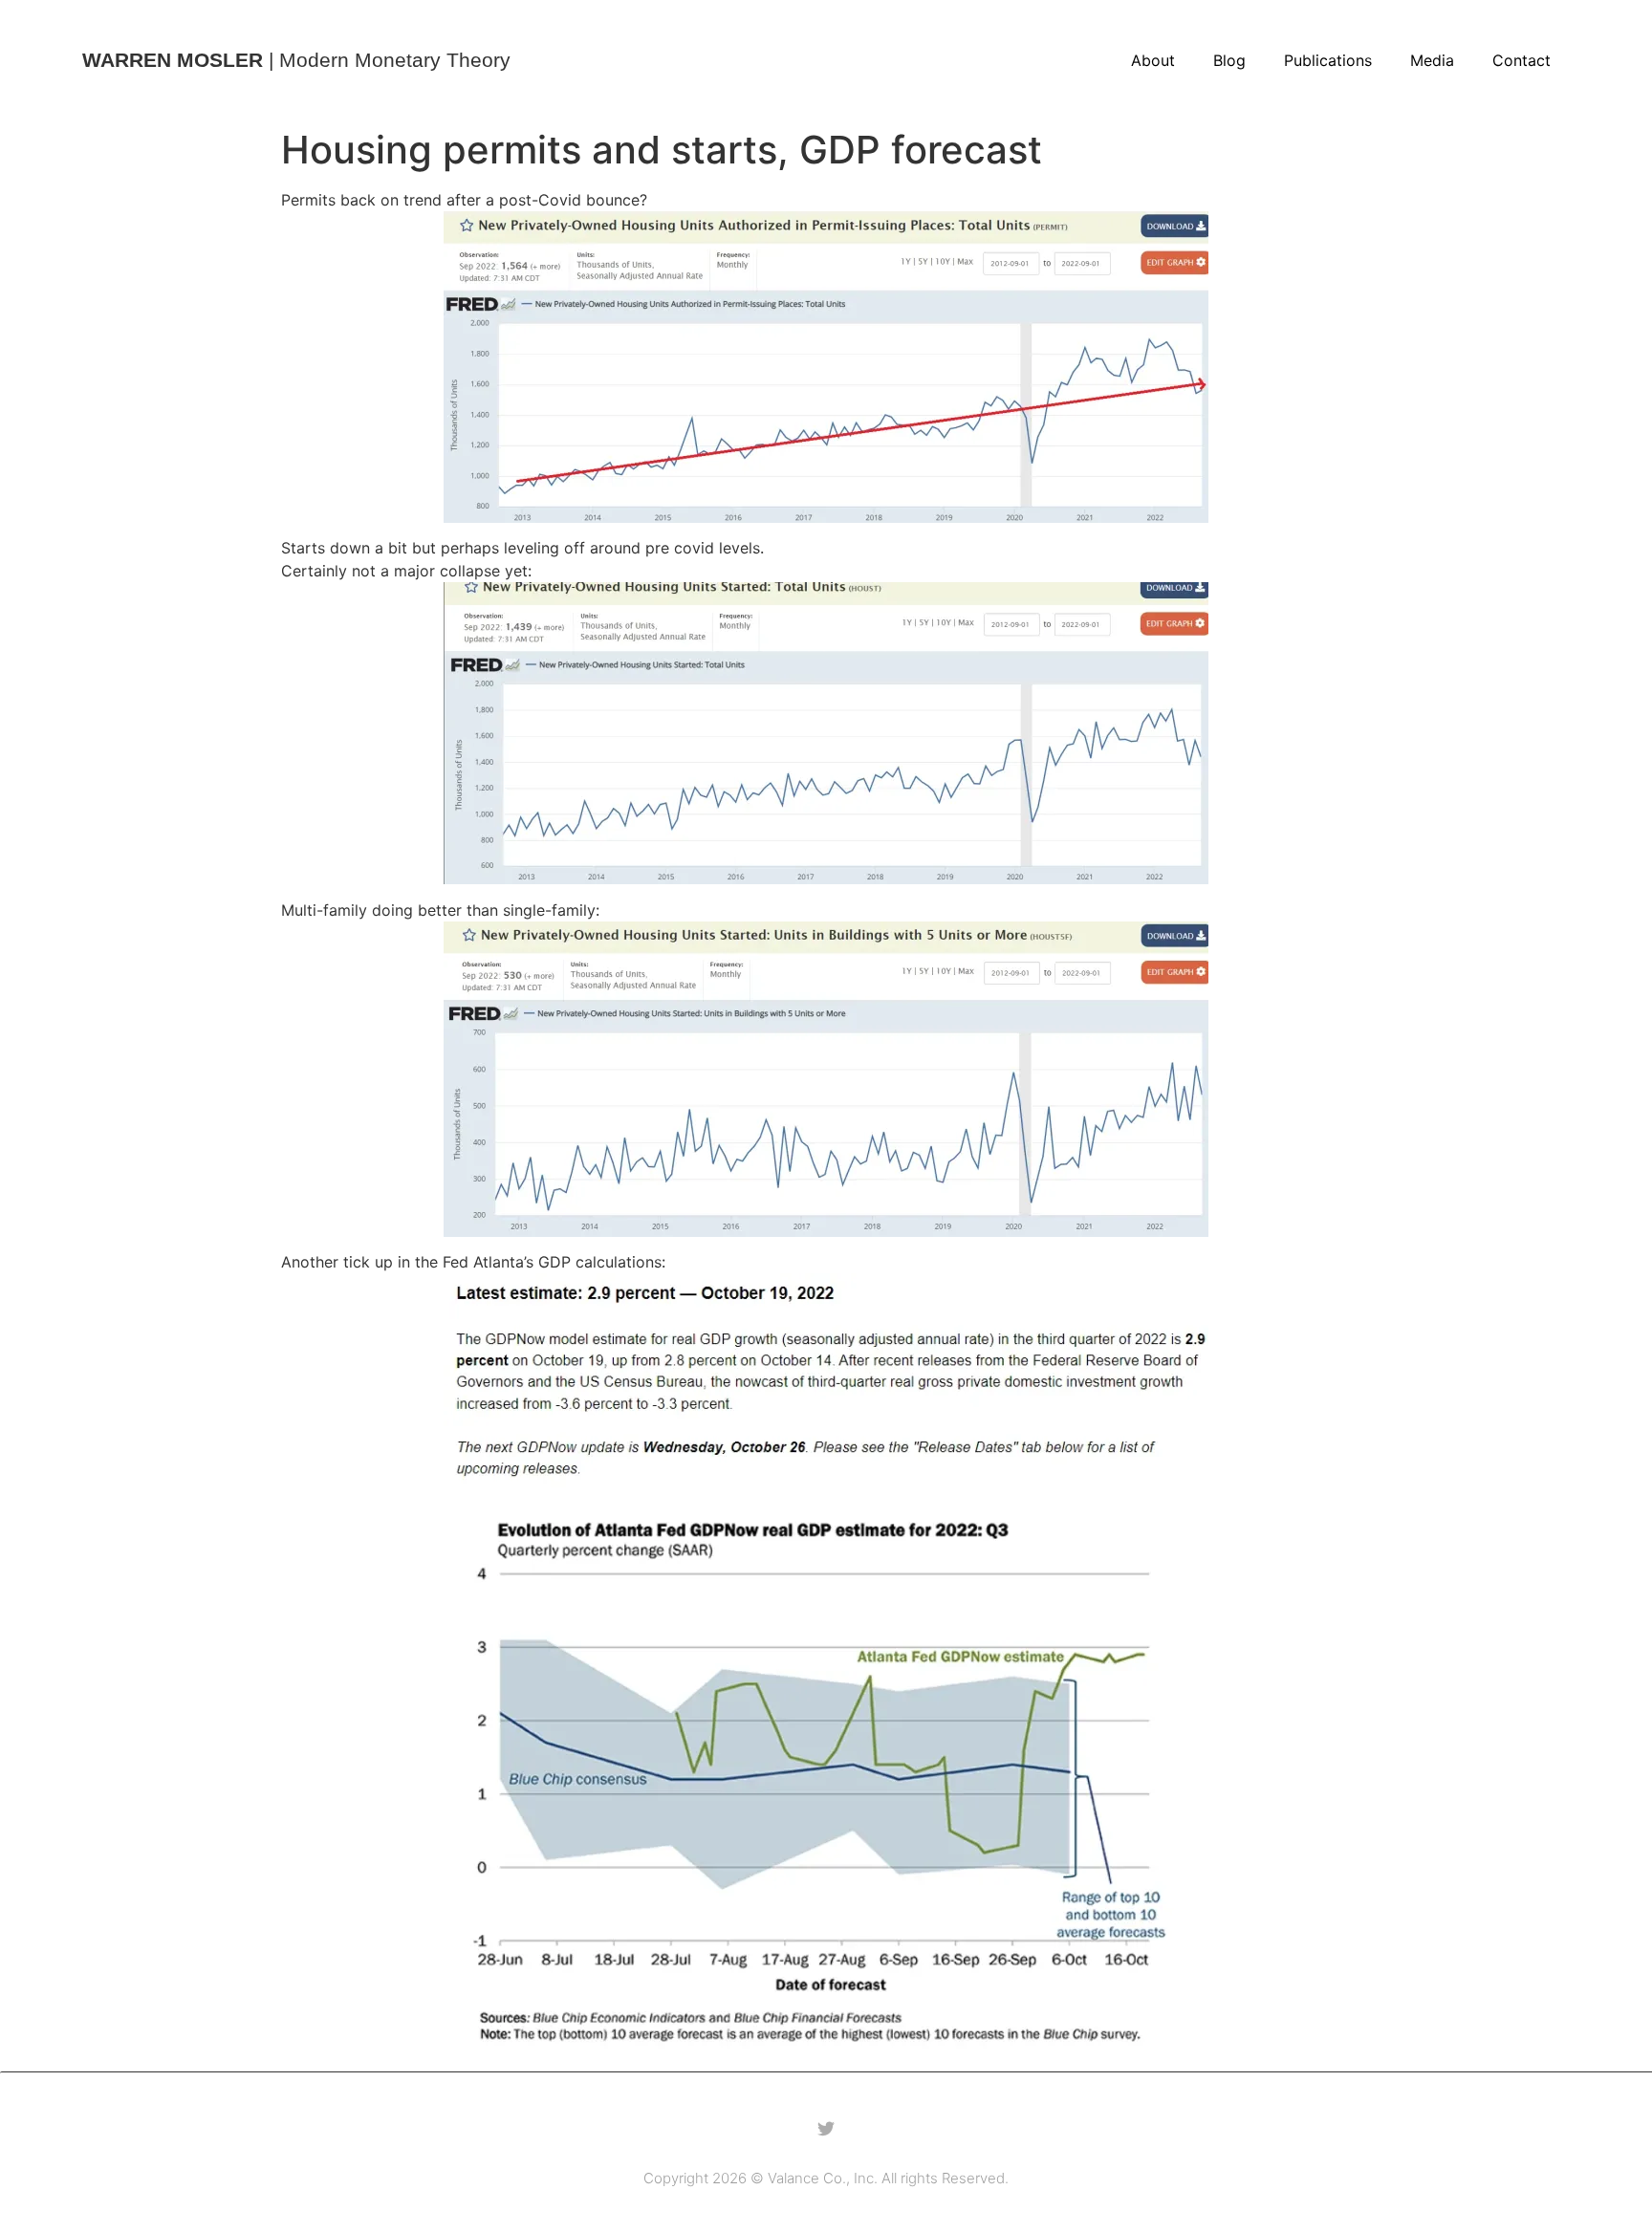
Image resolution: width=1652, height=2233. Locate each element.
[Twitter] (826, 2129)
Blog (1229, 60)
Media (1432, 60)
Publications (1328, 60)
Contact (1522, 60)
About (1153, 60)
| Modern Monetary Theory (296, 60)
